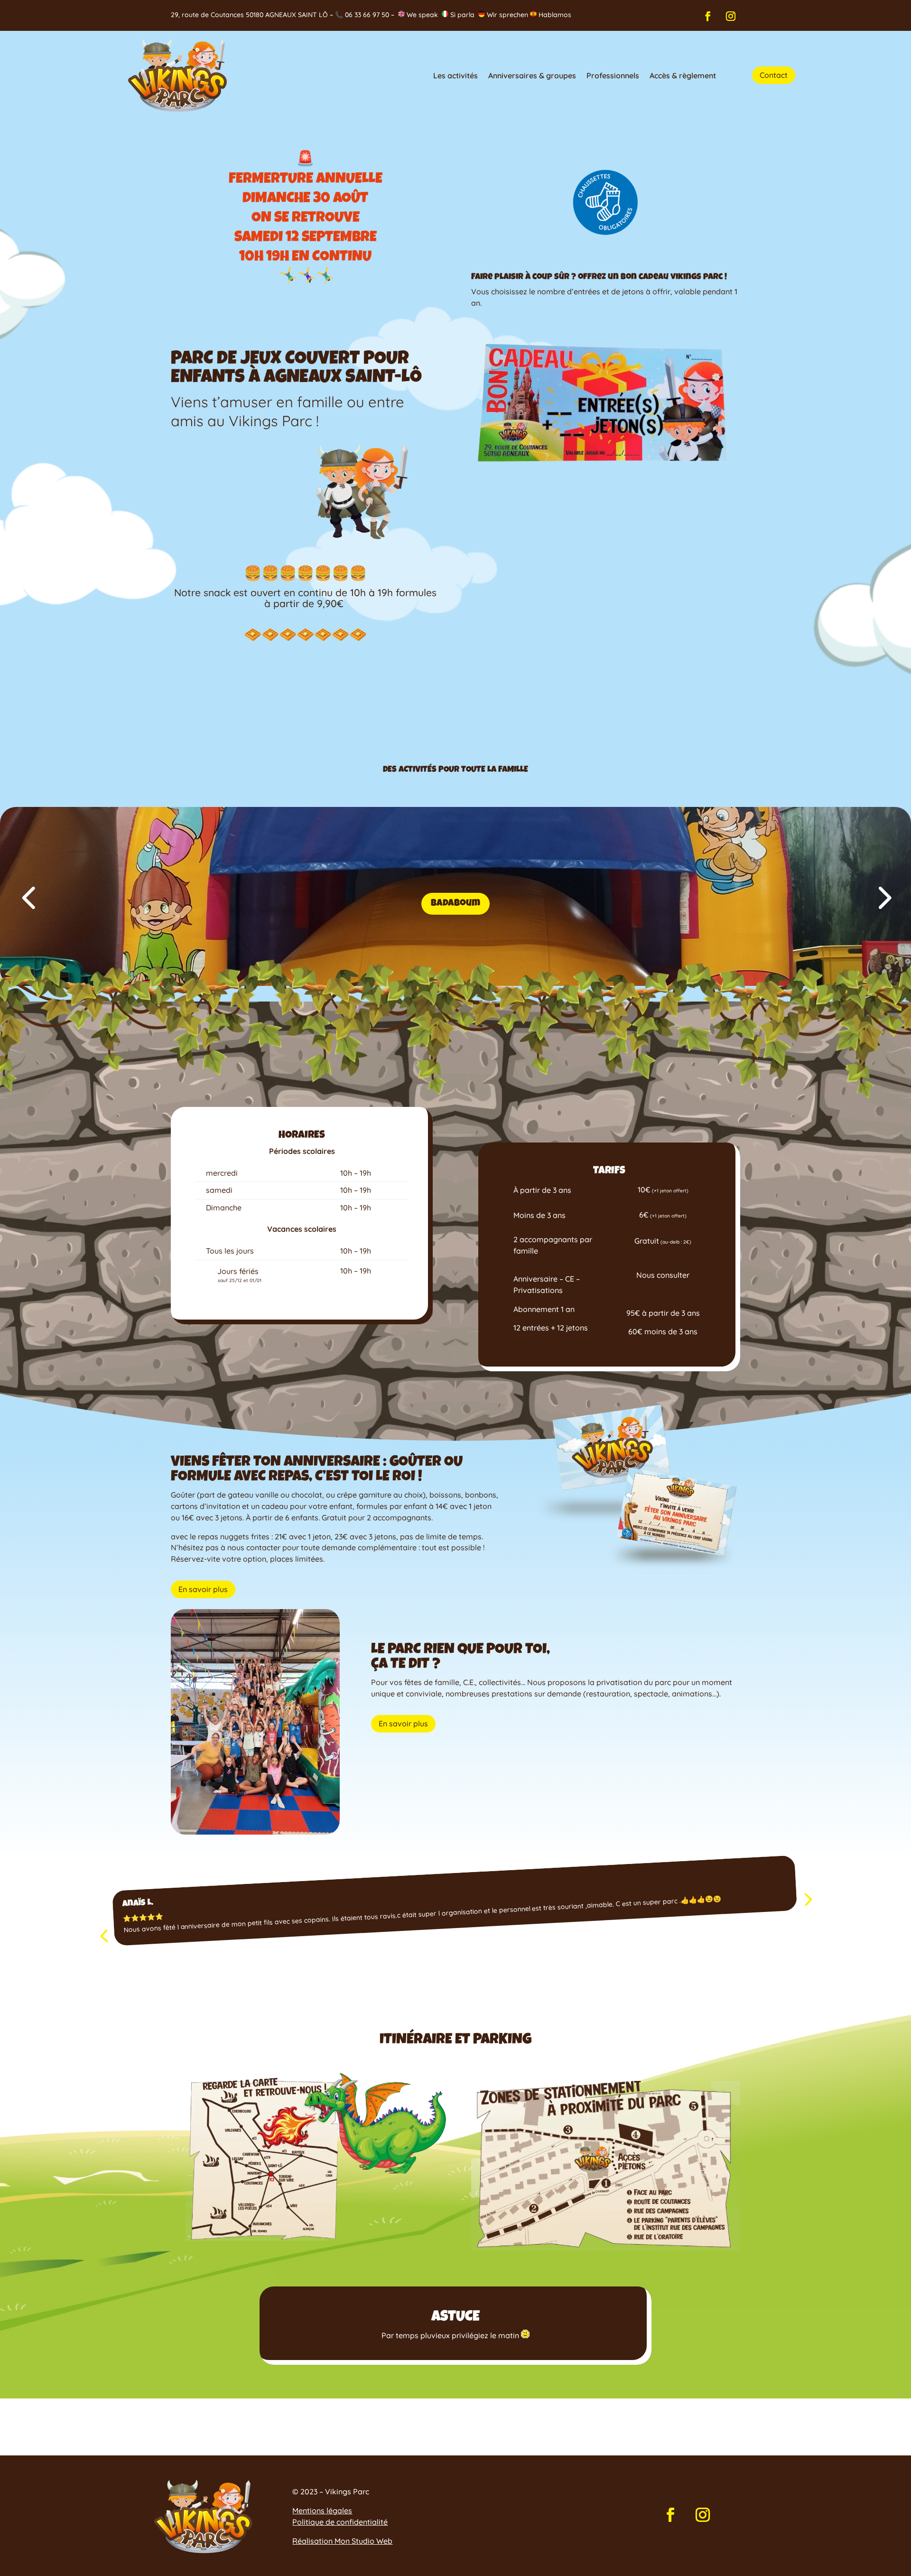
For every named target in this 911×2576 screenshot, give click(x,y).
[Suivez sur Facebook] (708, 16)
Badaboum (455, 904)
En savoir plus (203, 1589)
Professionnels (613, 75)
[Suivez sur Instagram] (731, 16)
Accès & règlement (683, 75)
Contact (774, 75)
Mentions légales (322, 2510)
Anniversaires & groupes (532, 75)
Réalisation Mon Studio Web (342, 2541)
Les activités (455, 75)
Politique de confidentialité (340, 2522)
